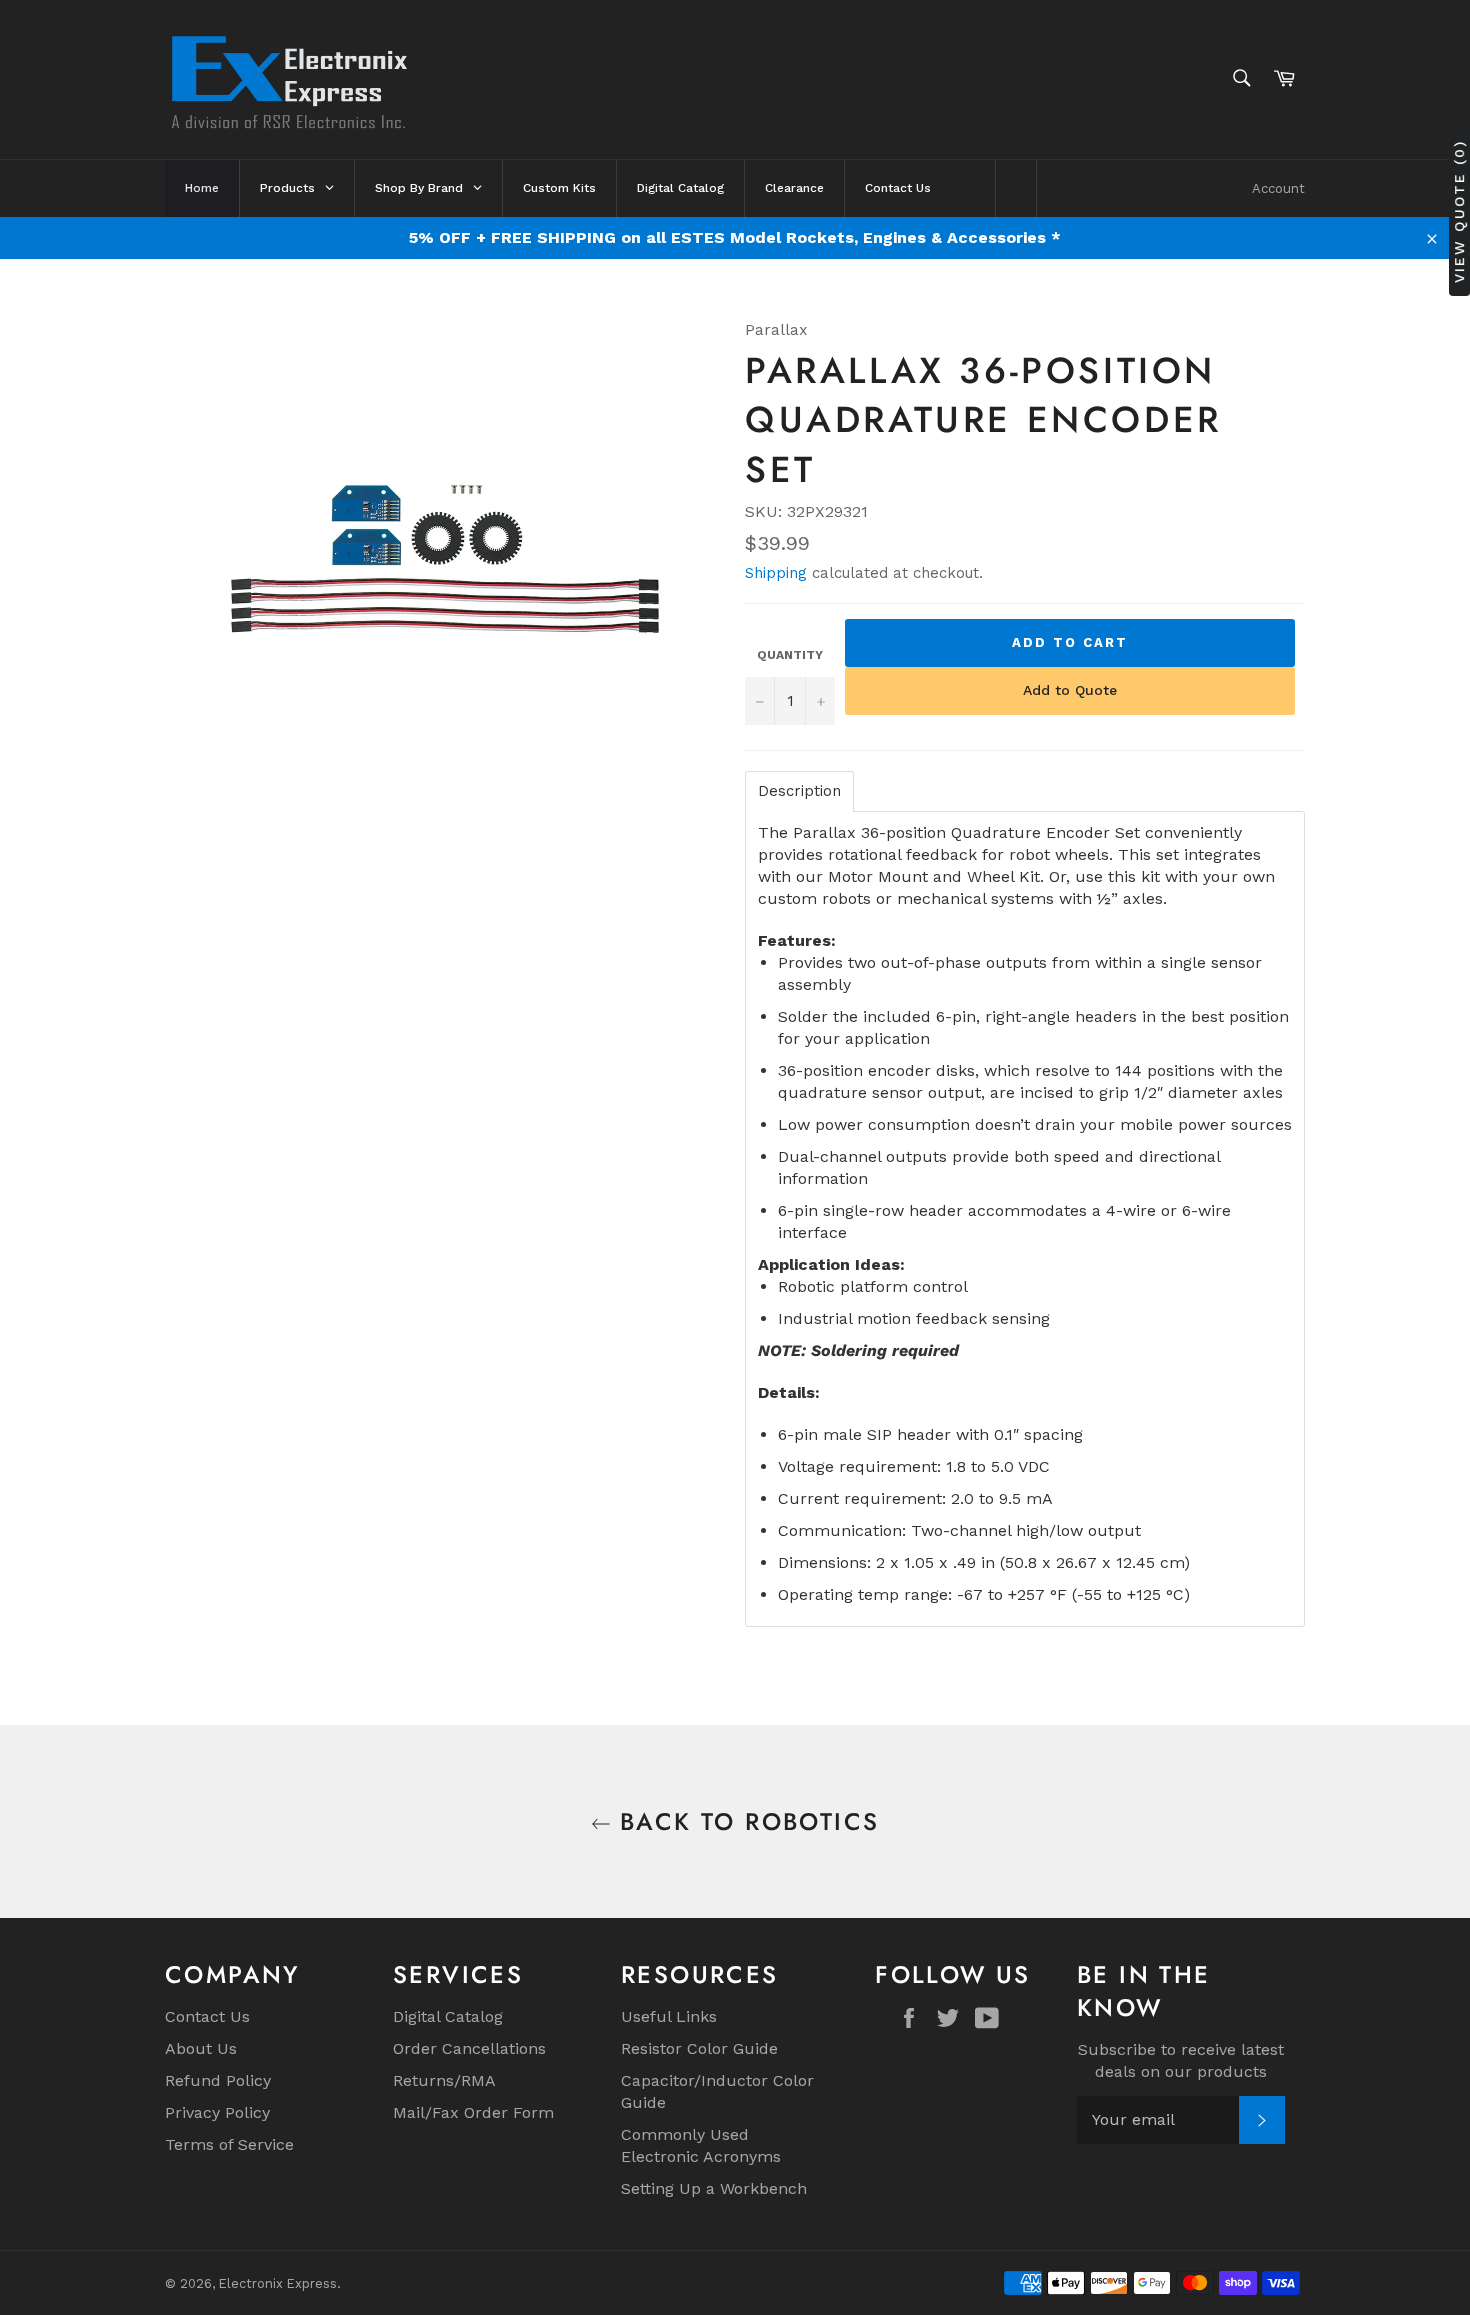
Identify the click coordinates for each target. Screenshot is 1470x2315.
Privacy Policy (217, 2112)
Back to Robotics (745, 1821)
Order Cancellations (469, 2048)
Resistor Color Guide (699, 2048)
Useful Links (669, 2016)
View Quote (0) (1459, 210)
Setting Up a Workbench (714, 2188)
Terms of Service (229, 2144)
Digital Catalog (448, 2016)
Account (1278, 188)
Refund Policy (218, 2080)
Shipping (776, 573)
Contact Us (207, 2016)
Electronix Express (278, 2283)
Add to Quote (1070, 690)
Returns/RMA (444, 2080)
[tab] (799, 791)
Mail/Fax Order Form (473, 2112)
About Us (201, 2048)
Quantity (790, 655)
